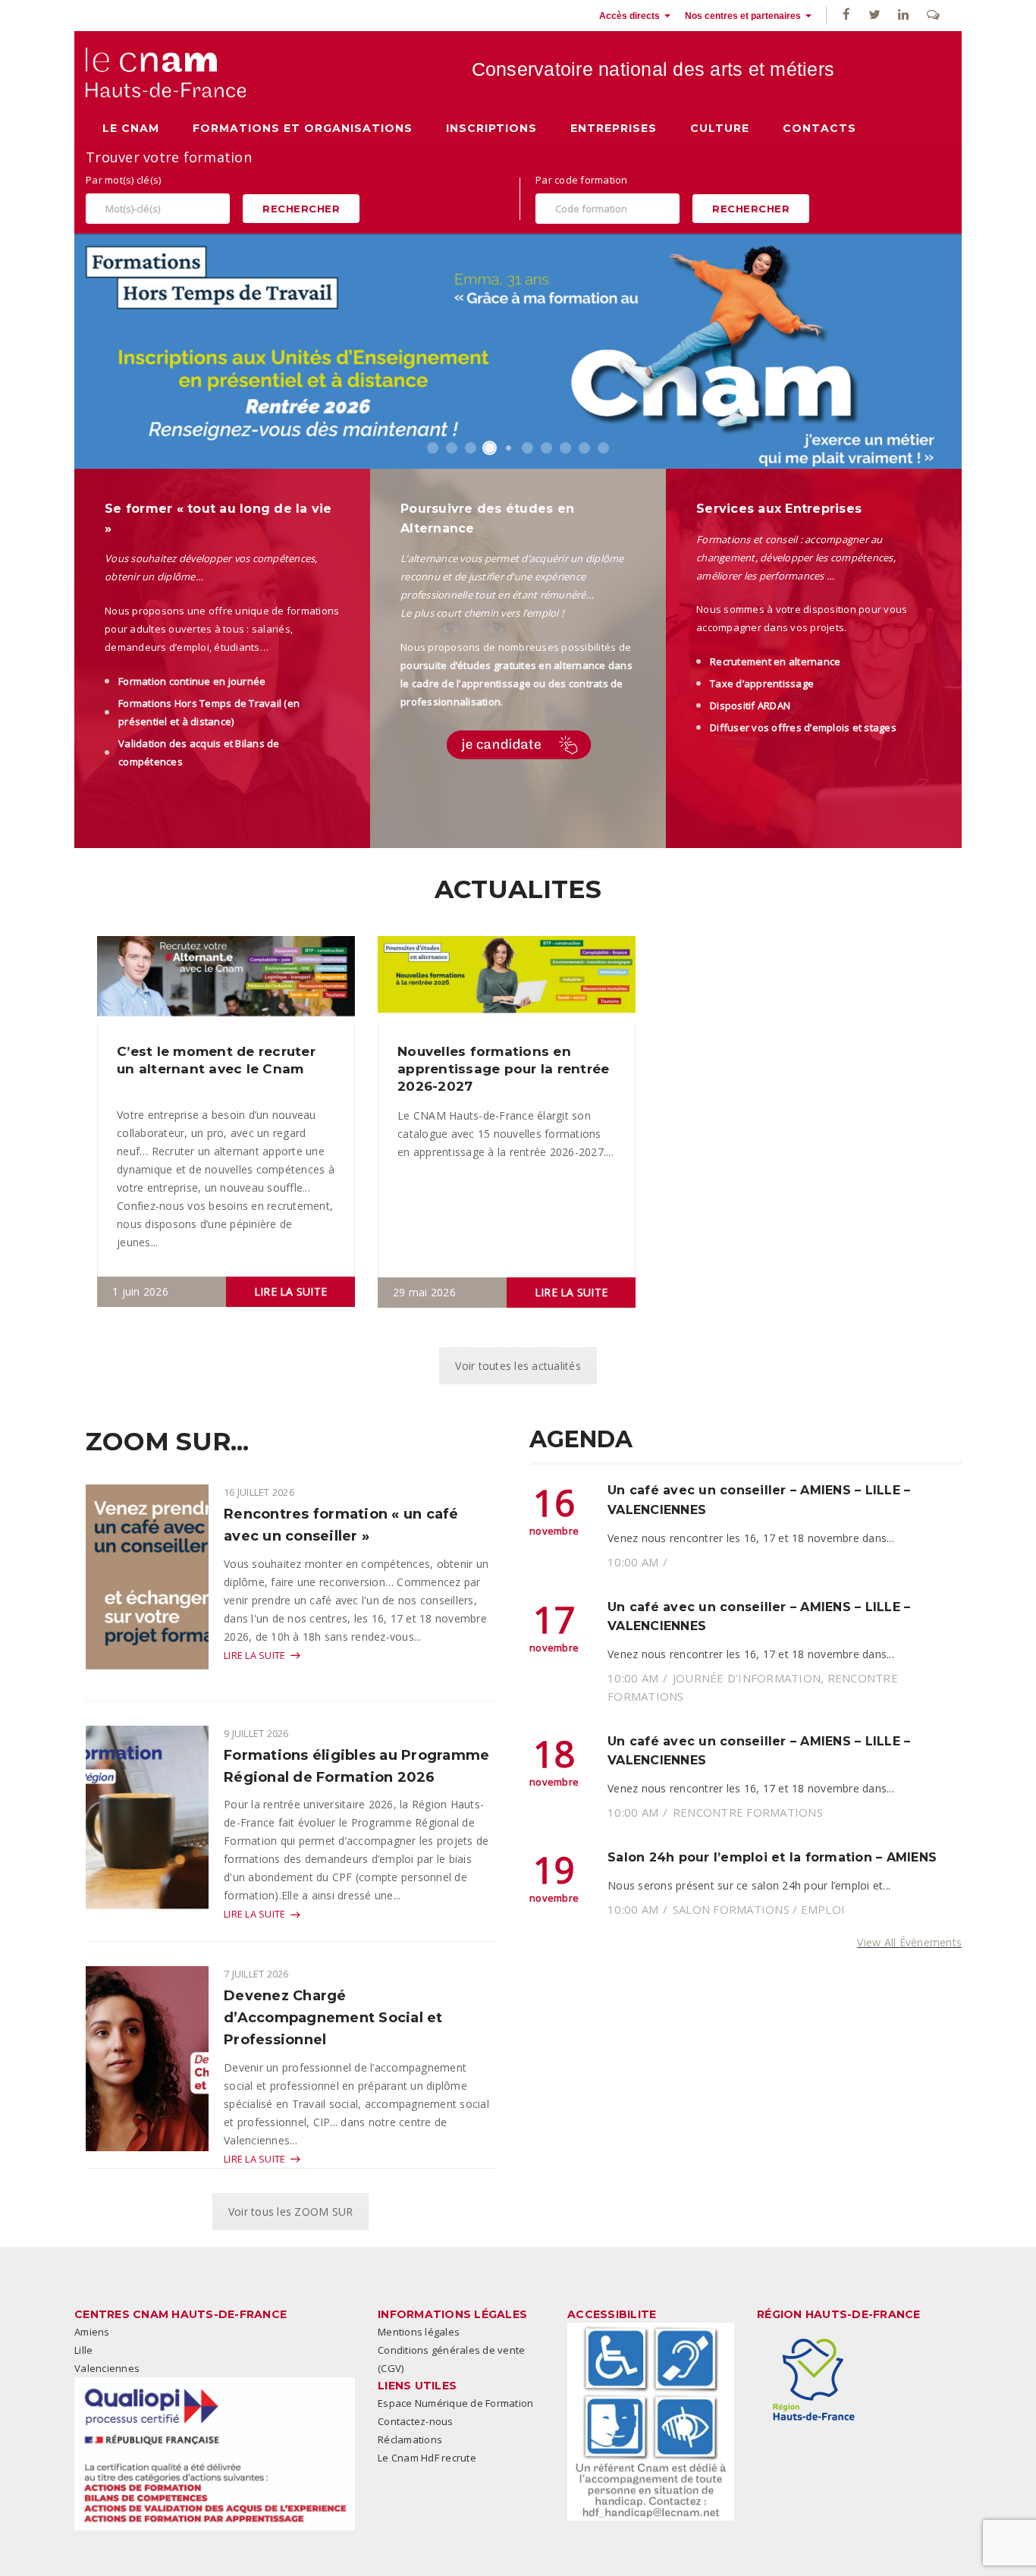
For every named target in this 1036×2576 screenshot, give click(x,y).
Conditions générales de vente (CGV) (451, 2359)
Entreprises (614, 128)
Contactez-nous (416, 2421)
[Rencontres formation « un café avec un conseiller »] (147, 1591)
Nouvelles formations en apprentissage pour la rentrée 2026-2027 (503, 1069)
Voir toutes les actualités (518, 1366)
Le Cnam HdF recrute (427, 2458)
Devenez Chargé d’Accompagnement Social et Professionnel (333, 2018)
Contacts (819, 128)
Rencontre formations (748, 1812)
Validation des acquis (170, 743)
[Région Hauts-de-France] (814, 2380)
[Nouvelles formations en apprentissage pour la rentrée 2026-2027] (507, 979)
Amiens (92, 2332)
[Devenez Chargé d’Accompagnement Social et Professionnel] (147, 2058)
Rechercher (301, 209)
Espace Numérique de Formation (455, 2403)
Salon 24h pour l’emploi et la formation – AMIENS (772, 1857)
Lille (83, 2350)
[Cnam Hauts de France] (166, 72)
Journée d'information (747, 1678)
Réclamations (410, 2439)
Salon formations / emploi (759, 1909)
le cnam (131, 128)
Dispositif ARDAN (750, 705)
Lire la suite (290, 1291)
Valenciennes (107, 2368)
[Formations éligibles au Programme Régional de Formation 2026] (147, 1832)
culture (720, 128)
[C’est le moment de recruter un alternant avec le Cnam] (226, 978)
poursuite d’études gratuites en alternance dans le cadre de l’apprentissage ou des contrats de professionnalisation (516, 683)
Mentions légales (419, 2332)
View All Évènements (909, 1942)
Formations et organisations (303, 128)
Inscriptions (491, 128)
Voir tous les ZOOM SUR (291, 2212)
